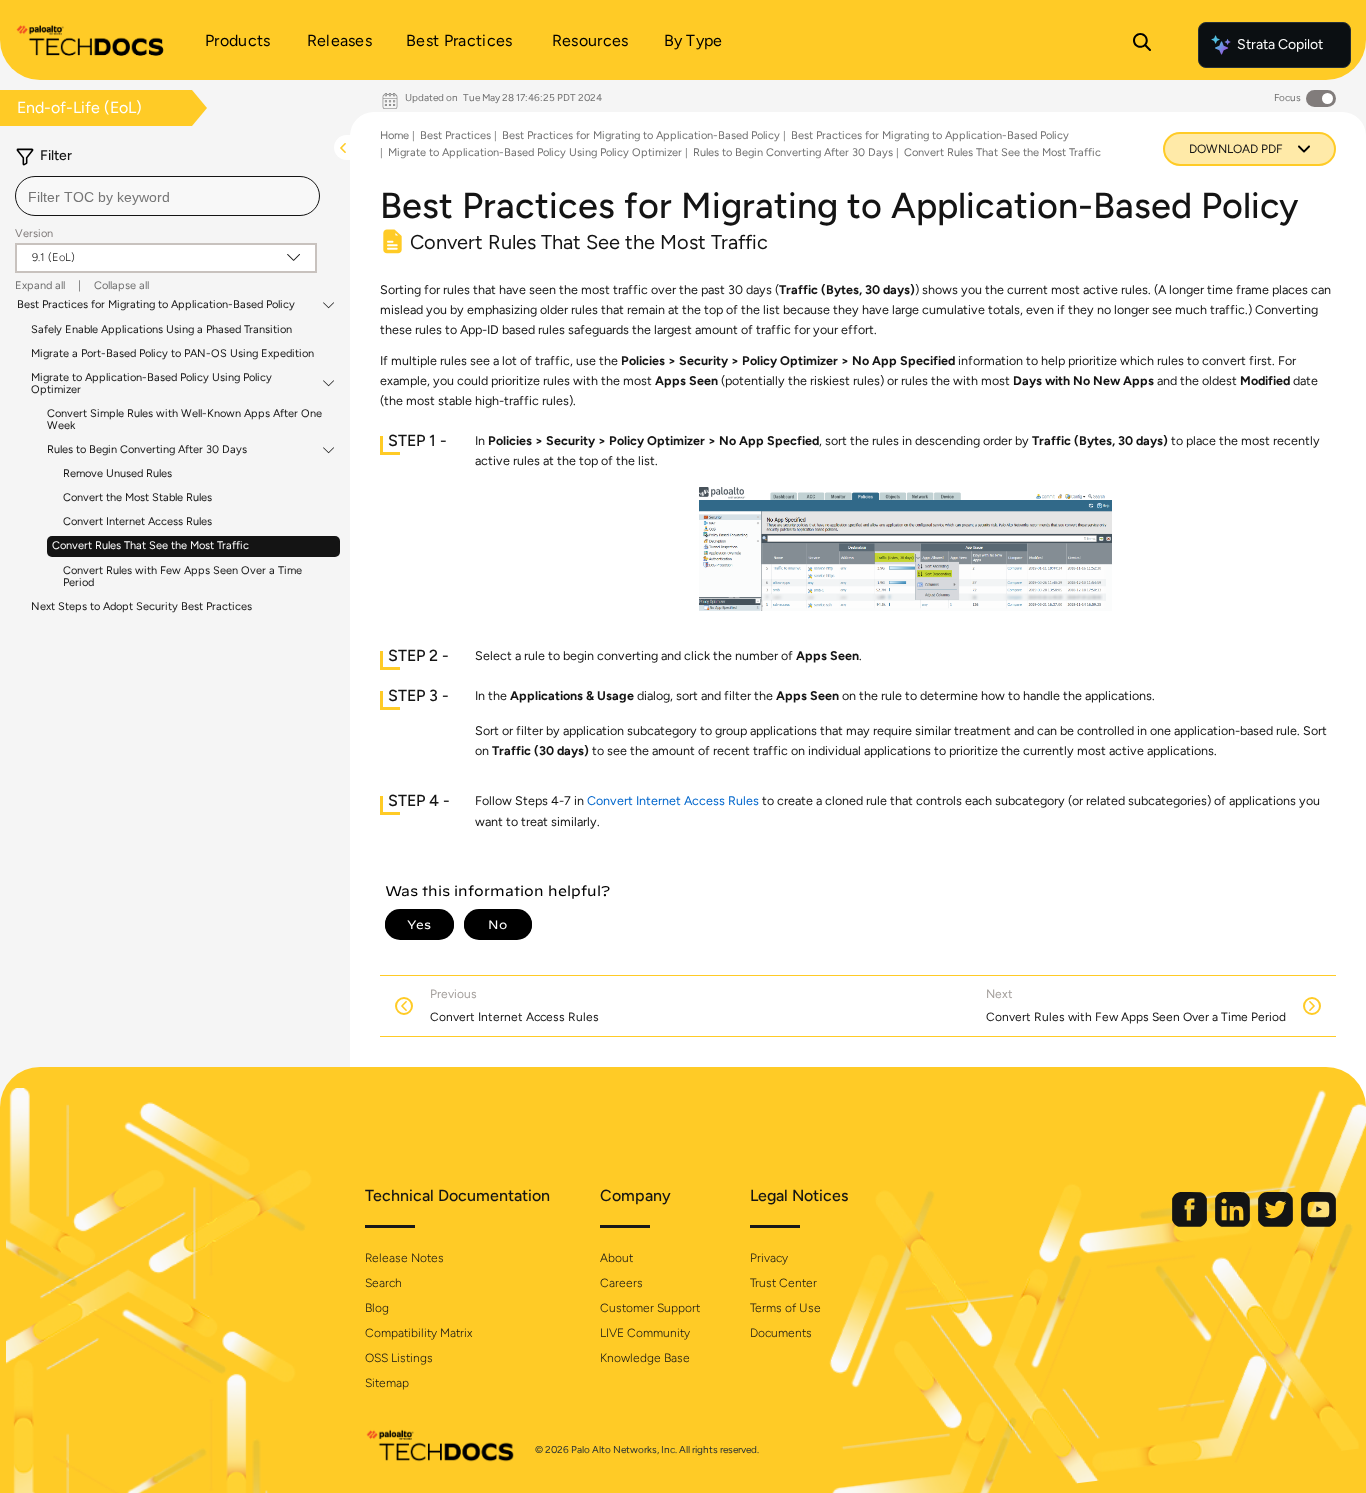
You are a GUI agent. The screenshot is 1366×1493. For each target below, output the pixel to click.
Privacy (769, 1258)
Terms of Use (785, 1308)
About (616, 1258)
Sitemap (387, 1383)
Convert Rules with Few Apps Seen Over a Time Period (182, 576)
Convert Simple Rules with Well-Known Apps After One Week (184, 419)
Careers (621, 1283)
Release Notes (404, 1258)
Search (383, 1283)
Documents (781, 1333)
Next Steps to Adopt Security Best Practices (141, 606)
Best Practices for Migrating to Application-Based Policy (156, 305)
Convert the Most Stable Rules (137, 497)
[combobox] (167, 196)
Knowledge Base (645, 1358)
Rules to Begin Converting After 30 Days (147, 450)
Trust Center (783, 1283)
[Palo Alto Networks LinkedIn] (1234, 1222)
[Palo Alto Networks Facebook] (1191, 1222)
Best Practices (455, 135)
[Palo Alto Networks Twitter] (1277, 1222)
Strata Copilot (1280, 44)
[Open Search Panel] (1142, 45)
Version (34, 233)
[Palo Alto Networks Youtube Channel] (1318, 1222)
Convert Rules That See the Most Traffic (150, 545)
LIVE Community (645, 1333)
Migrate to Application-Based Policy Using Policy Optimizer (151, 384)
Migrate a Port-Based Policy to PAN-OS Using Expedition (172, 353)
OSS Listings (399, 1358)
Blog (377, 1308)
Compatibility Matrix (418, 1333)
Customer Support (650, 1308)
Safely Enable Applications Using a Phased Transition (161, 329)
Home (394, 135)
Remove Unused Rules (117, 473)
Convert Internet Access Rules (137, 521)
